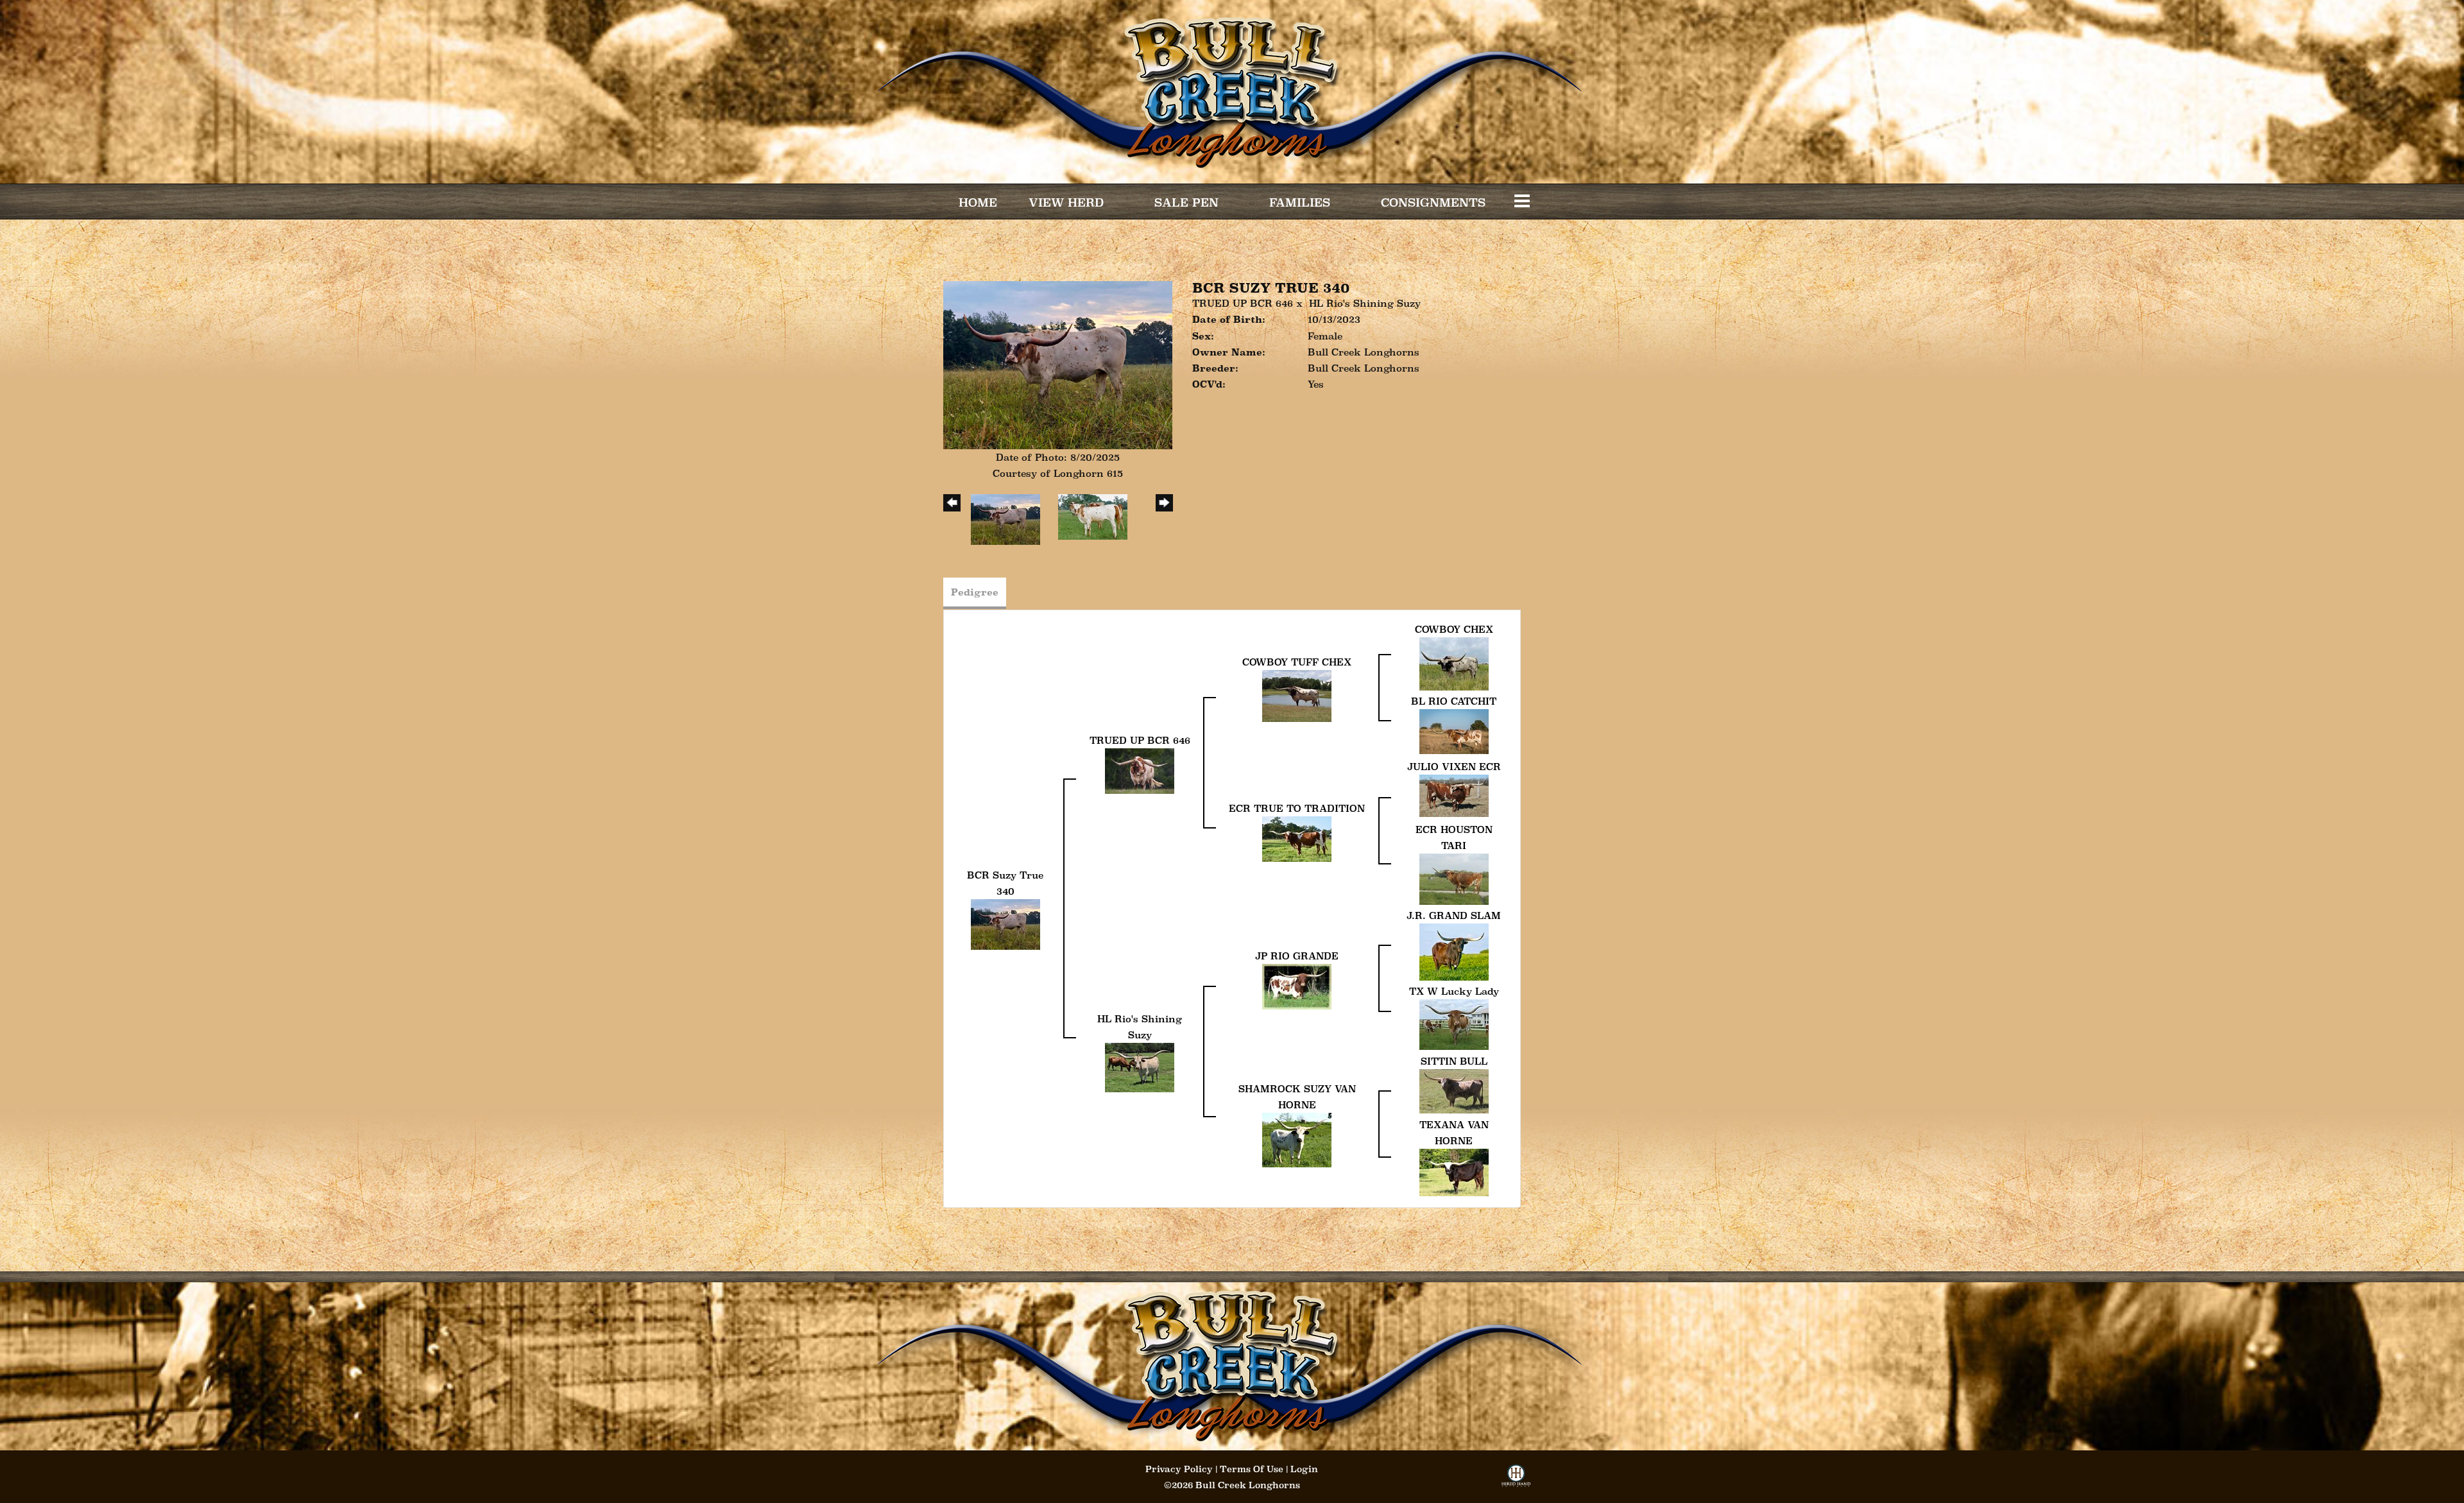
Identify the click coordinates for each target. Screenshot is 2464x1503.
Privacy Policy (1179, 1469)
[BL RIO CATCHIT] (1454, 731)
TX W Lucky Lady (1454, 991)
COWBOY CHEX (1454, 629)
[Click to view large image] (1058, 364)
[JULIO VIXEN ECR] (1454, 795)
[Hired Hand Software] (1516, 1480)
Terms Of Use (1252, 1469)
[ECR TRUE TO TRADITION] (1297, 838)
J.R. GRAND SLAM (1454, 915)
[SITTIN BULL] (1454, 1090)
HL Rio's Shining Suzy (1365, 303)
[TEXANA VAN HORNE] (1454, 1172)
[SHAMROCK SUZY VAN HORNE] (1297, 1139)
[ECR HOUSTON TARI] (1454, 878)
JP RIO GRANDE (1297, 956)
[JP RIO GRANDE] (1297, 985)
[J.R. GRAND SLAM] (1454, 951)
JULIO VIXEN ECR (1454, 767)
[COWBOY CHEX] (1454, 663)
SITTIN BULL (1454, 1061)
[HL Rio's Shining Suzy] (1140, 1067)
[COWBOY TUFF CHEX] (1297, 695)
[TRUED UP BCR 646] (1140, 770)
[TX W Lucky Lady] (1454, 1023)
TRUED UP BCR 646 (1243, 303)
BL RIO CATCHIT (1454, 701)
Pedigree (975, 592)
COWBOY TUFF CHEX (1297, 662)
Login (1304, 1469)
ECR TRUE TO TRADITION (1297, 808)
